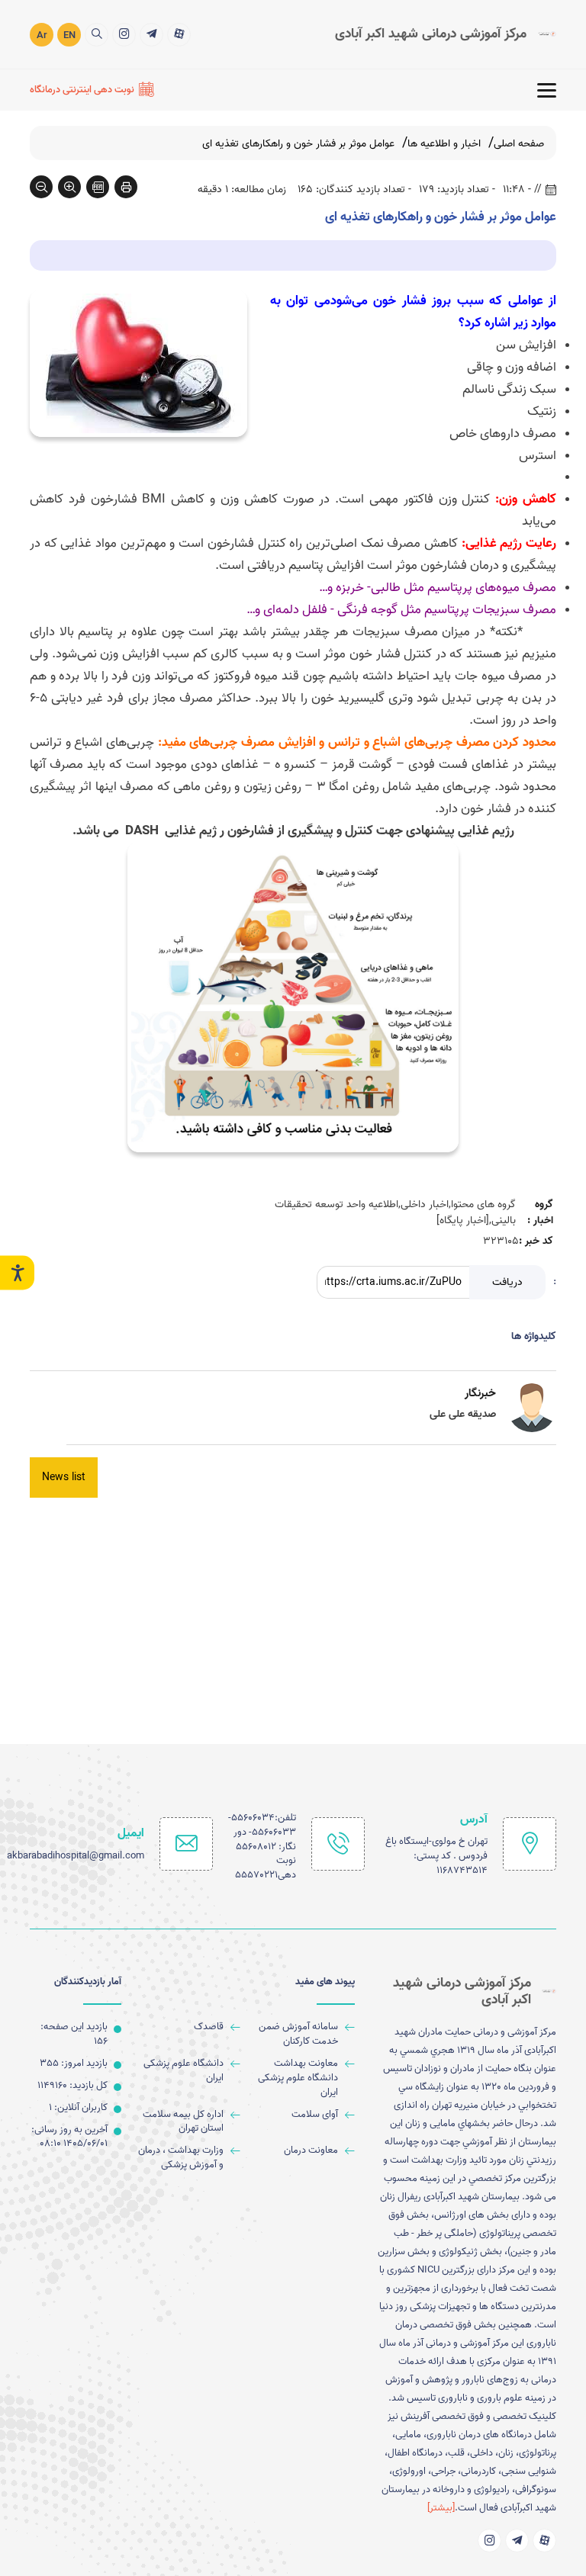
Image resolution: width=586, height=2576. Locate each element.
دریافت (507, 1282)
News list (64, 1478)
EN (69, 35)
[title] (179, 35)
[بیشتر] (441, 2508)
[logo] (446, 34)
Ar (42, 35)
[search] (97, 35)
